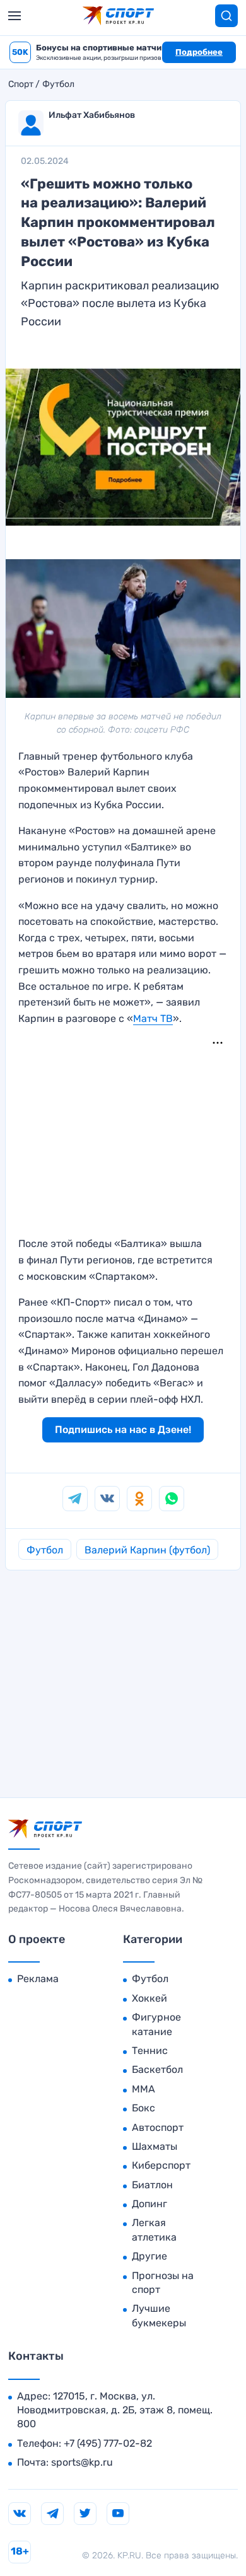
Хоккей (149, 1998)
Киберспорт (161, 2165)
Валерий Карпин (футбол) (147, 1550)
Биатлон (152, 2185)
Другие (149, 2256)
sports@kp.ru (82, 2462)
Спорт (21, 84)
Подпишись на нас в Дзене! (123, 1430)
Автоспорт (158, 2127)
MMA (143, 2089)
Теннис (150, 2051)
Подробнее (199, 52)
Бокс (143, 2108)
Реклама (38, 1979)
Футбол (58, 84)
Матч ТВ (153, 1018)
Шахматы (155, 2146)
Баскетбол (157, 2069)
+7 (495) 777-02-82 (108, 2443)
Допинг (149, 2204)
